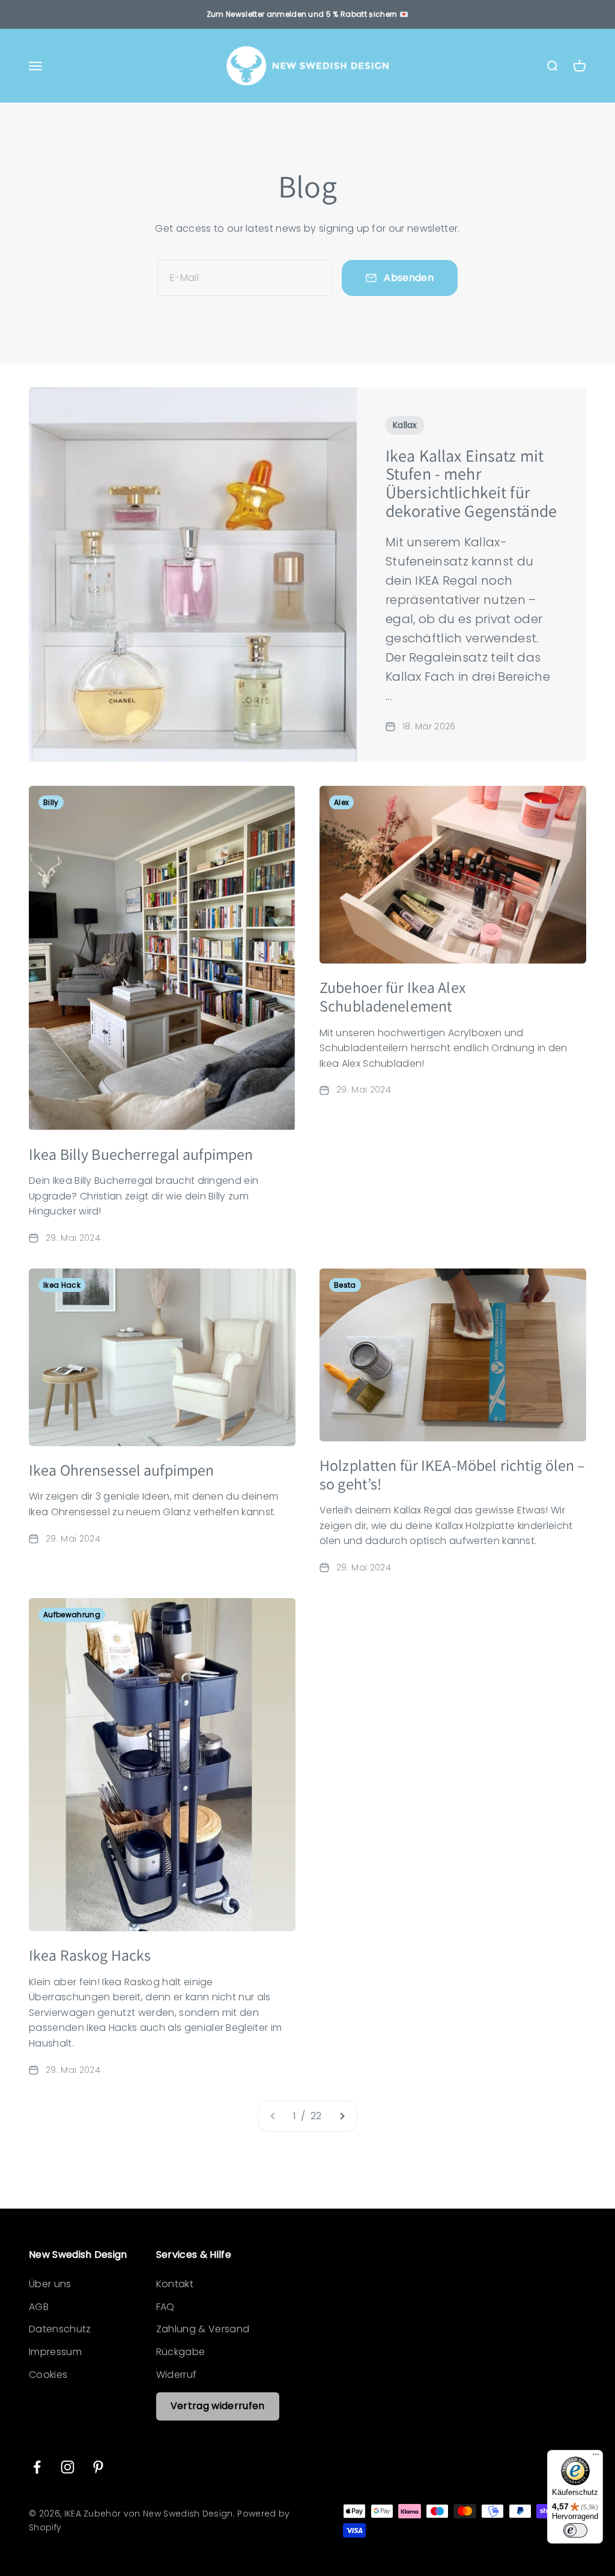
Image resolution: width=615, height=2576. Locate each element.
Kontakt (175, 2284)
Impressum (55, 2352)
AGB (39, 2307)
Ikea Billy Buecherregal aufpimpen (141, 1154)
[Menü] (596, 2457)
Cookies (48, 2375)
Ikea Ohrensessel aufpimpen (121, 1470)
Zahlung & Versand (203, 2329)
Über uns (50, 2284)
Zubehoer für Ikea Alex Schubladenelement (392, 996)
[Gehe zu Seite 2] (342, 2116)
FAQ (165, 2307)
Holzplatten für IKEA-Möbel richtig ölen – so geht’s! (452, 1474)
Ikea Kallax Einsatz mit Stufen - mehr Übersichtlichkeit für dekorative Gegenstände (471, 483)
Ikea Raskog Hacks (90, 1955)
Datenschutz (60, 2329)
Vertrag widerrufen (218, 2406)
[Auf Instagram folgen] (68, 2467)
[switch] (575, 2530)
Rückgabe (181, 2352)
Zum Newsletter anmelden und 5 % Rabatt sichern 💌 (307, 14)
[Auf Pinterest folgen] (98, 2467)
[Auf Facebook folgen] (37, 2467)
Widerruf (177, 2375)
